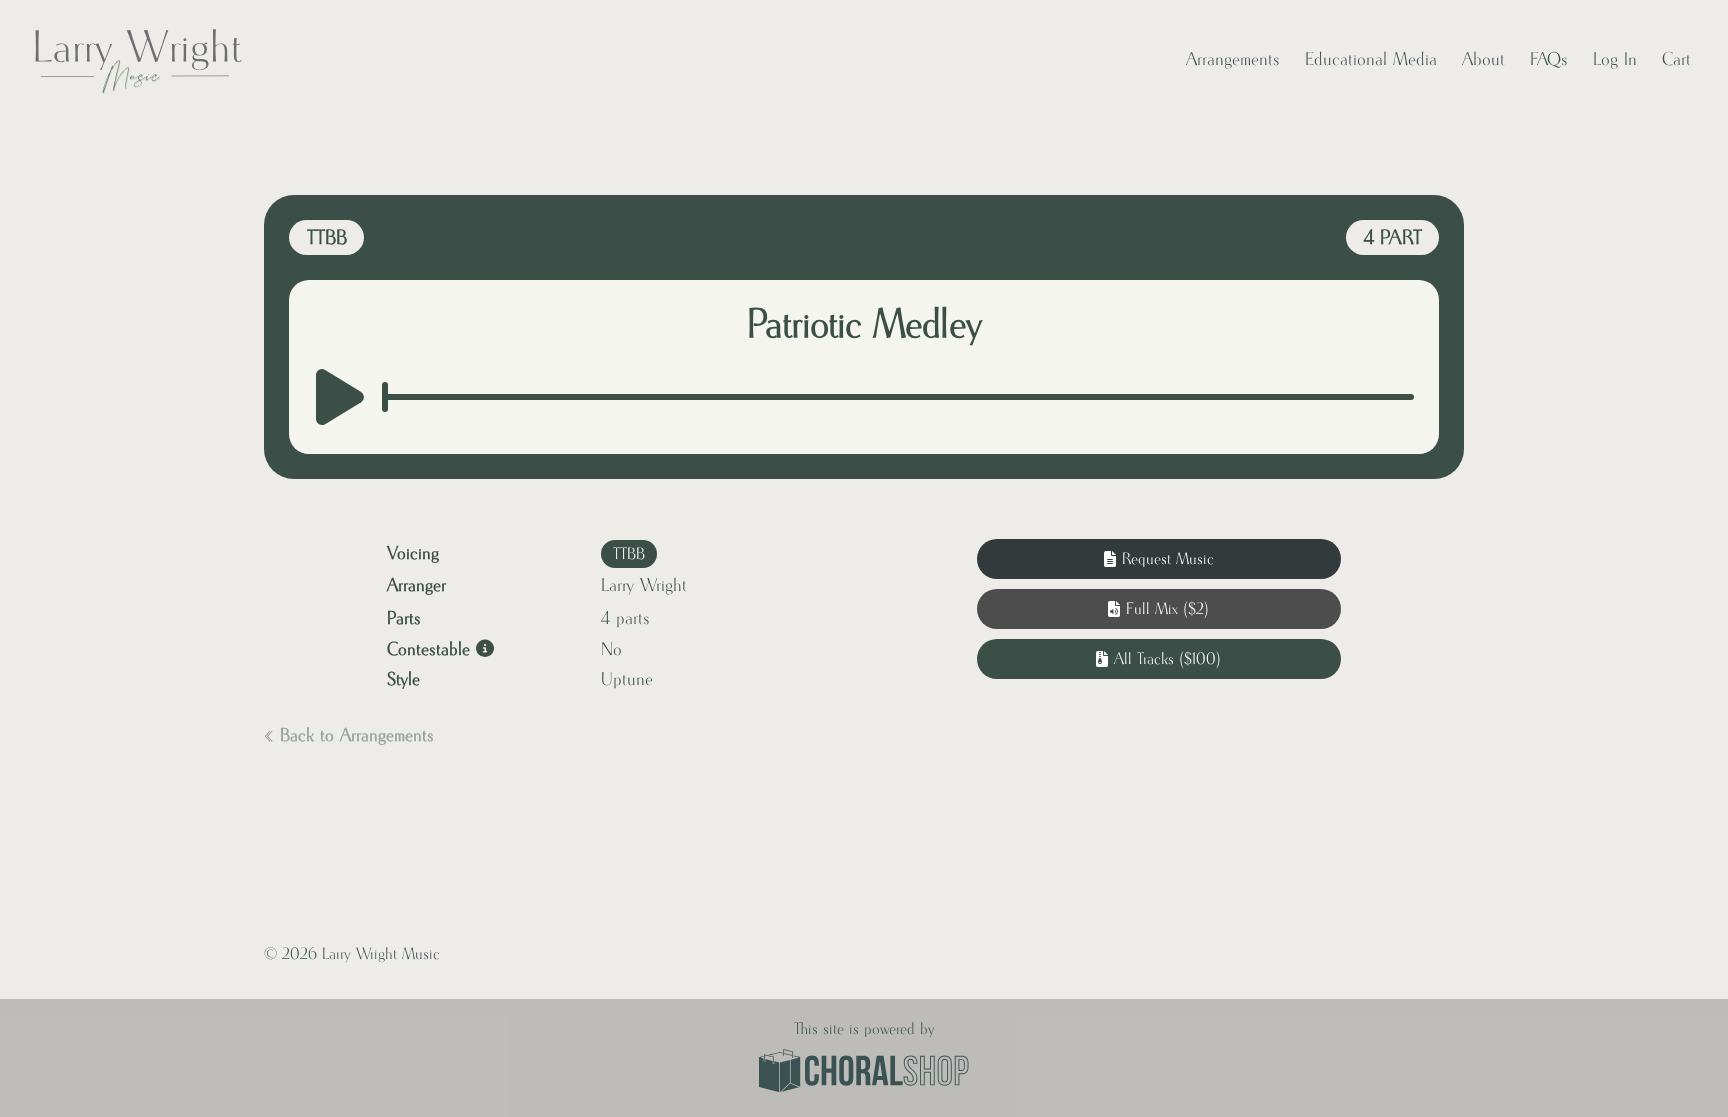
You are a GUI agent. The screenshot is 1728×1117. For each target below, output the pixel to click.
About (1483, 60)
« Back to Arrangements (349, 736)
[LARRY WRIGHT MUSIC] (137, 60)
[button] (1158, 609)
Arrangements (1233, 60)
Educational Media (1371, 60)
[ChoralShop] (864, 1073)
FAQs (1549, 60)
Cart (1676, 60)
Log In (1615, 60)
